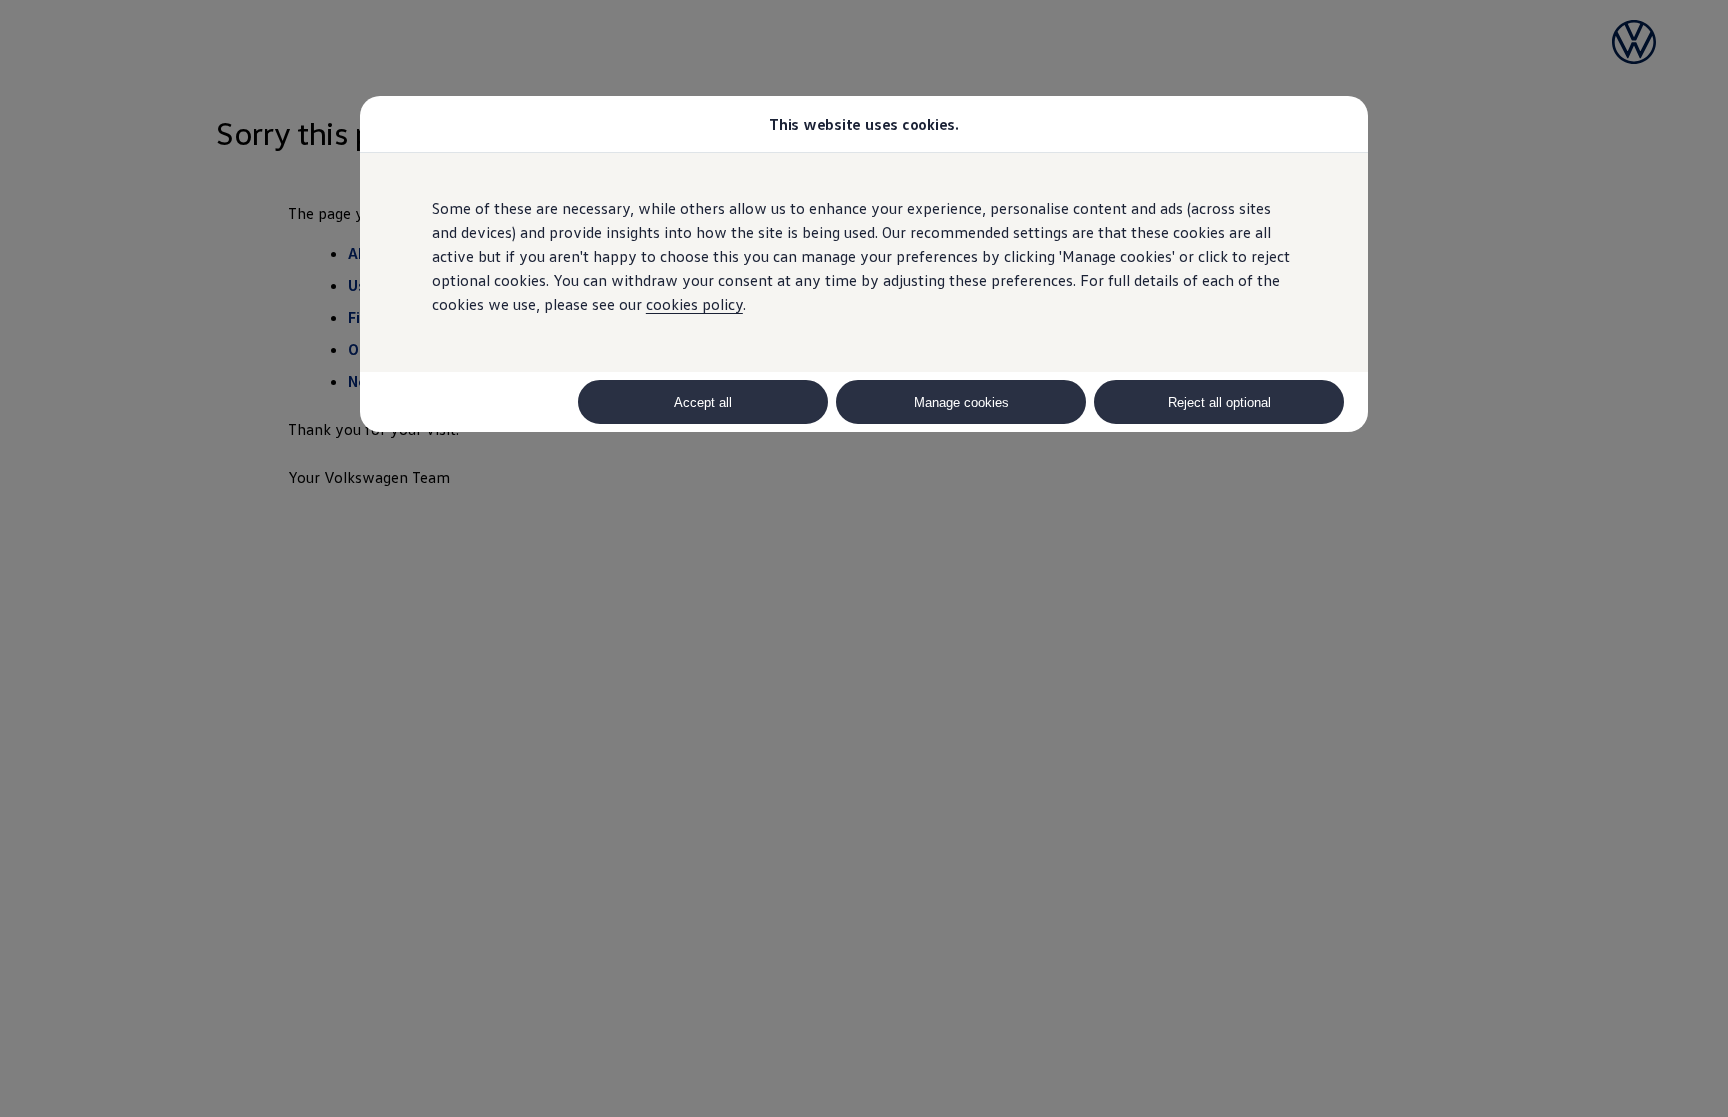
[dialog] (864, 558)
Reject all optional (1219, 402)
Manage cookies (961, 402)
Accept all (703, 402)
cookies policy (694, 304)
